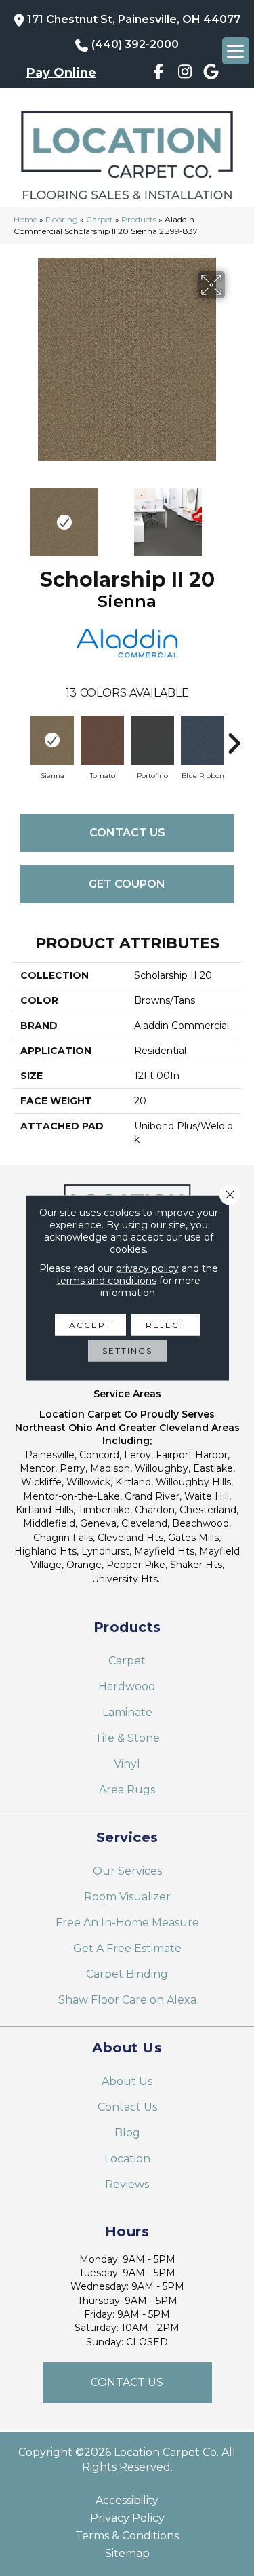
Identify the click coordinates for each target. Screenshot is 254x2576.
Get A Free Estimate (127, 1948)
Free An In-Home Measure (127, 1923)
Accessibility (127, 2501)
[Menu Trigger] (236, 51)
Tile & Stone (127, 1738)
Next (234, 515)
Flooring (62, 219)
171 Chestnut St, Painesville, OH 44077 (134, 19)
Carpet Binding (127, 1974)
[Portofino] (152, 740)
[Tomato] (102, 740)
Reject (166, 1325)
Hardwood (127, 1686)
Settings (127, 1351)
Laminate (127, 1712)
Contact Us (127, 833)
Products (139, 219)
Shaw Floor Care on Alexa (127, 2000)
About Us (127, 2081)
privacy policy (147, 1268)
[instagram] (185, 74)
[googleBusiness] (211, 74)
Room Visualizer (127, 1897)
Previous (20, 515)
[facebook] (159, 74)
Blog (127, 2133)
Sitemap (127, 2554)
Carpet (100, 219)
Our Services (127, 1871)
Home (25, 219)
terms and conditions (106, 1281)
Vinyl (127, 1764)
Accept (90, 1325)
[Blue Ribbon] (203, 740)
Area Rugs (127, 1790)
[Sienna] (52, 740)
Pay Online (61, 73)
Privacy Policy (127, 2518)
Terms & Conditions (127, 2536)
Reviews (127, 2184)
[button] (127, 2383)
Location (127, 2159)
